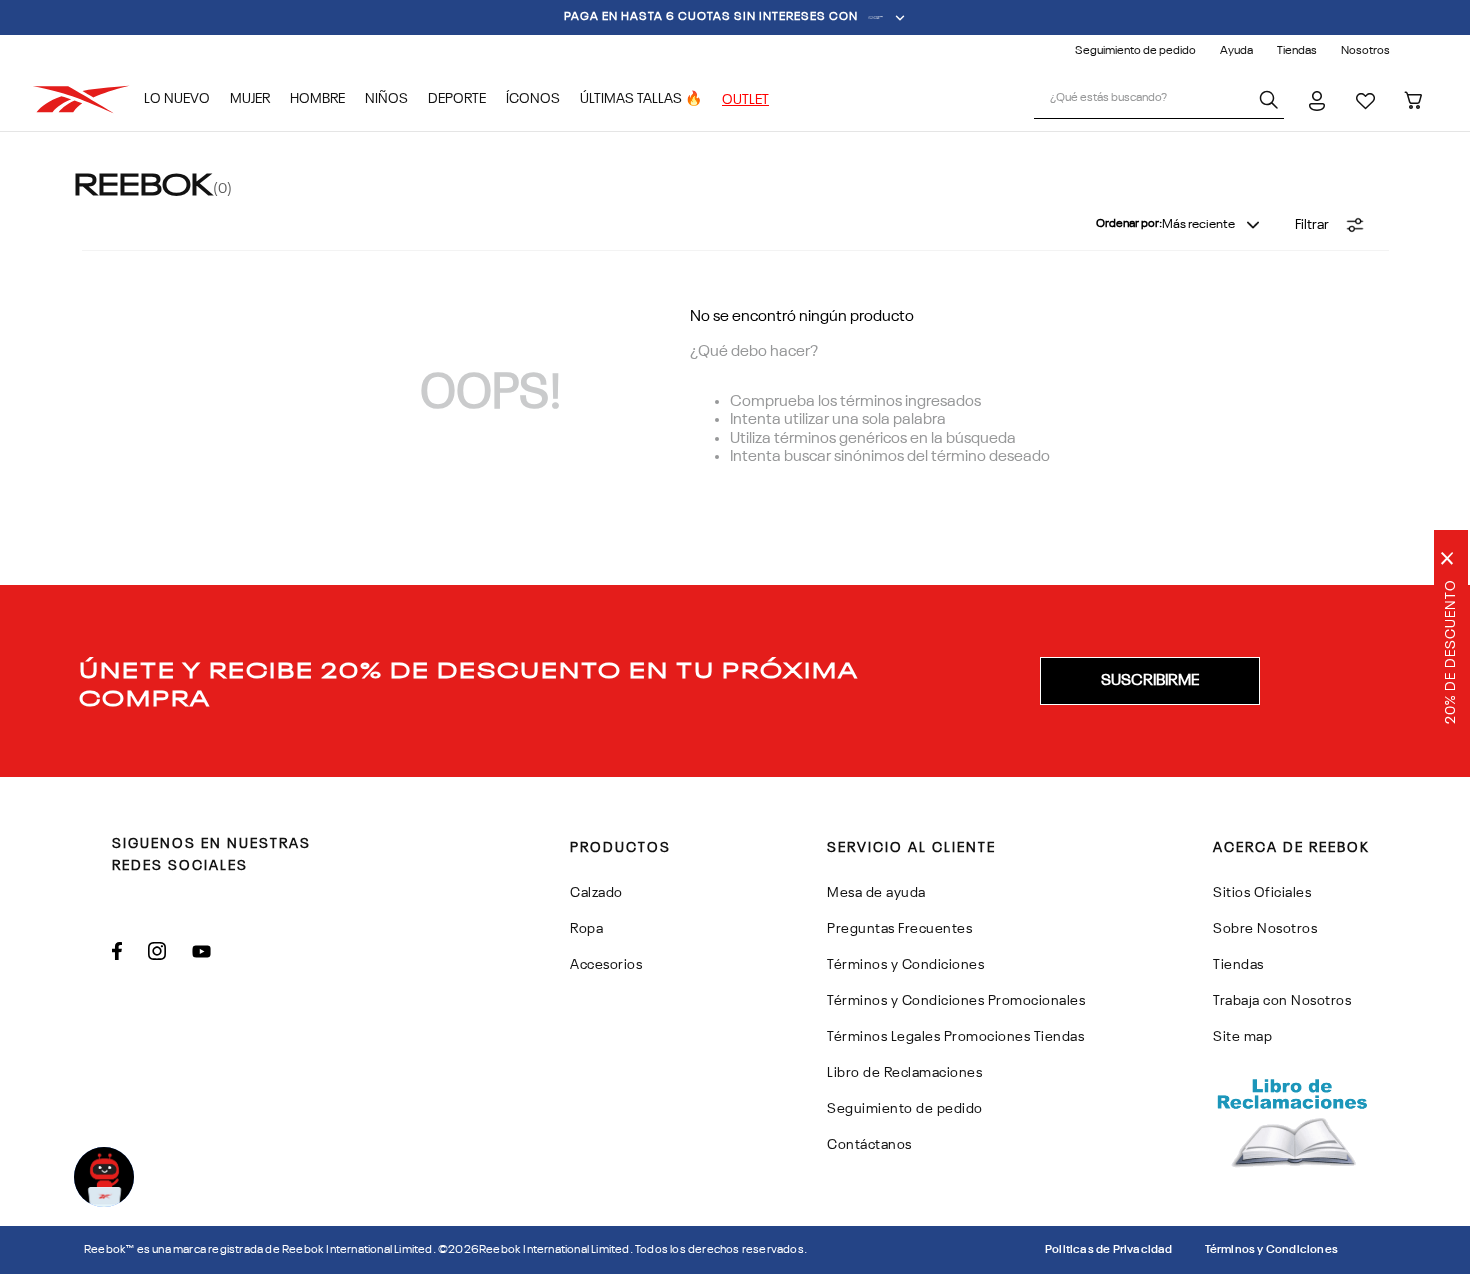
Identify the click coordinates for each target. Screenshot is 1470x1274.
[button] (1330, 225)
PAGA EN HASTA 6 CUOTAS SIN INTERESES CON (711, 17)
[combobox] (1159, 100)
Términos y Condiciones (1271, 1250)
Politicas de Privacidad (1109, 1250)
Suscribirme (1150, 681)
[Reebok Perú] (88, 99)
